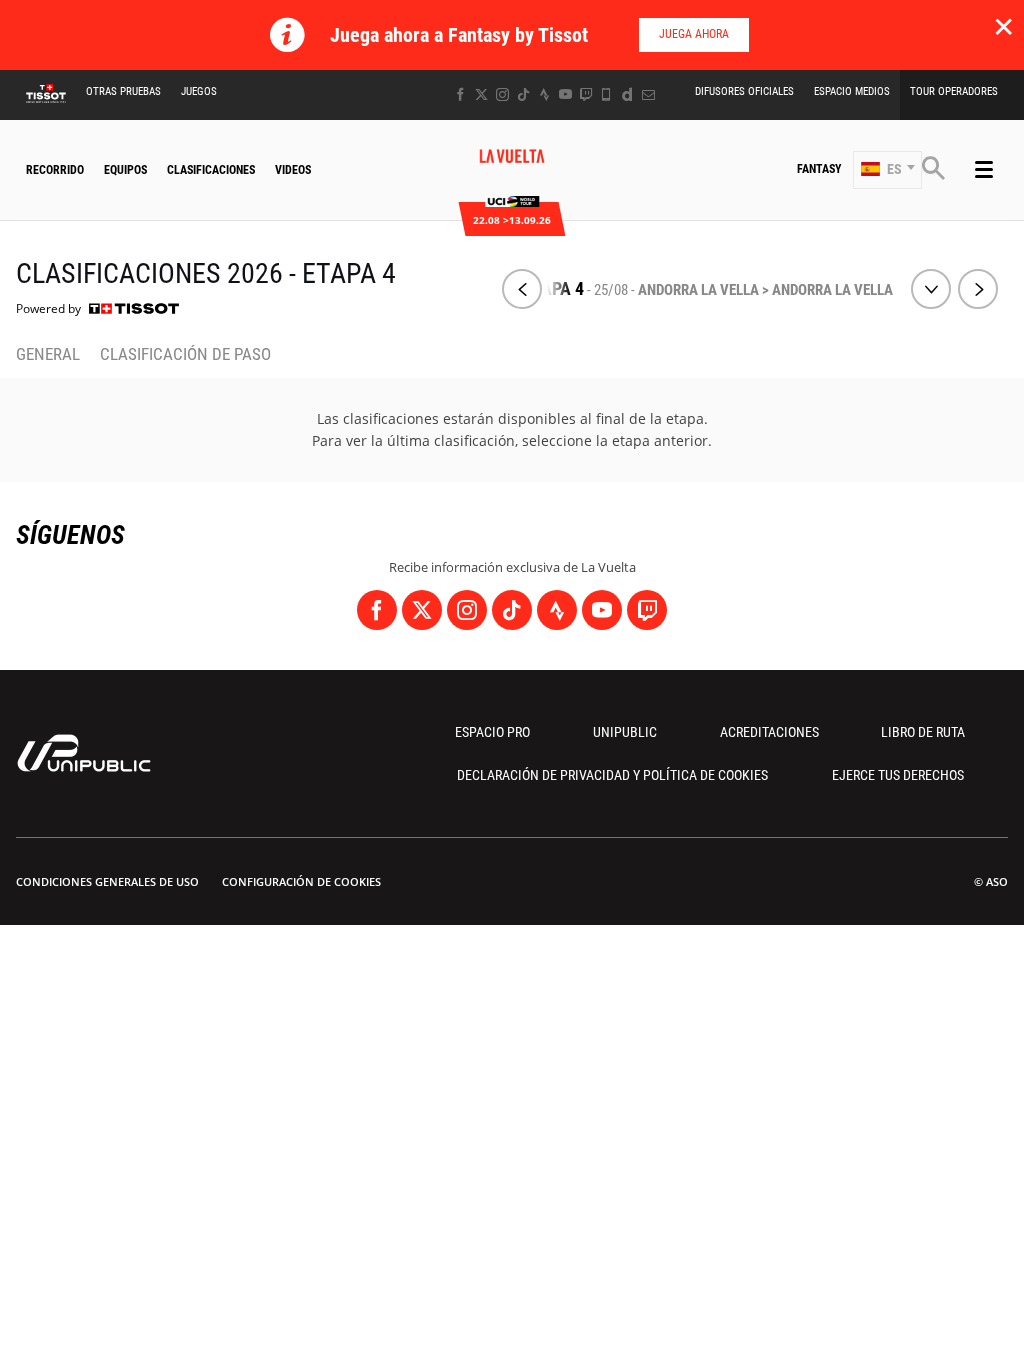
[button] (887, 170)
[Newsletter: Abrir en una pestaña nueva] (648, 94)
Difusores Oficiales (744, 91)
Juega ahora (694, 34)
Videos (293, 170)
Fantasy (819, 169)
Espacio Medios (852, 91)
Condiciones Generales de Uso (107, 881)
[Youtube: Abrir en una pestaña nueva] (565, 94)
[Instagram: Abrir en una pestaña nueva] (502, 94)
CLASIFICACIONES (211, 170)
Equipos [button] (125, 170)
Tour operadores (954, 91)
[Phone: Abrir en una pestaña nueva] (606, 94)
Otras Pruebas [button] (123, 91)
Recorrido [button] (55, 170)
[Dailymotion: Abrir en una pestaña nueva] (627, 94)
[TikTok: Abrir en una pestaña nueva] (523, 94)
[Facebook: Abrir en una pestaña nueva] (460, 94)
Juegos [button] (199, 91)
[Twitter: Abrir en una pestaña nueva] (481, 94)
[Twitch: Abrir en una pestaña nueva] (586, 94)
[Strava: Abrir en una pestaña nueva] (544, 94)
